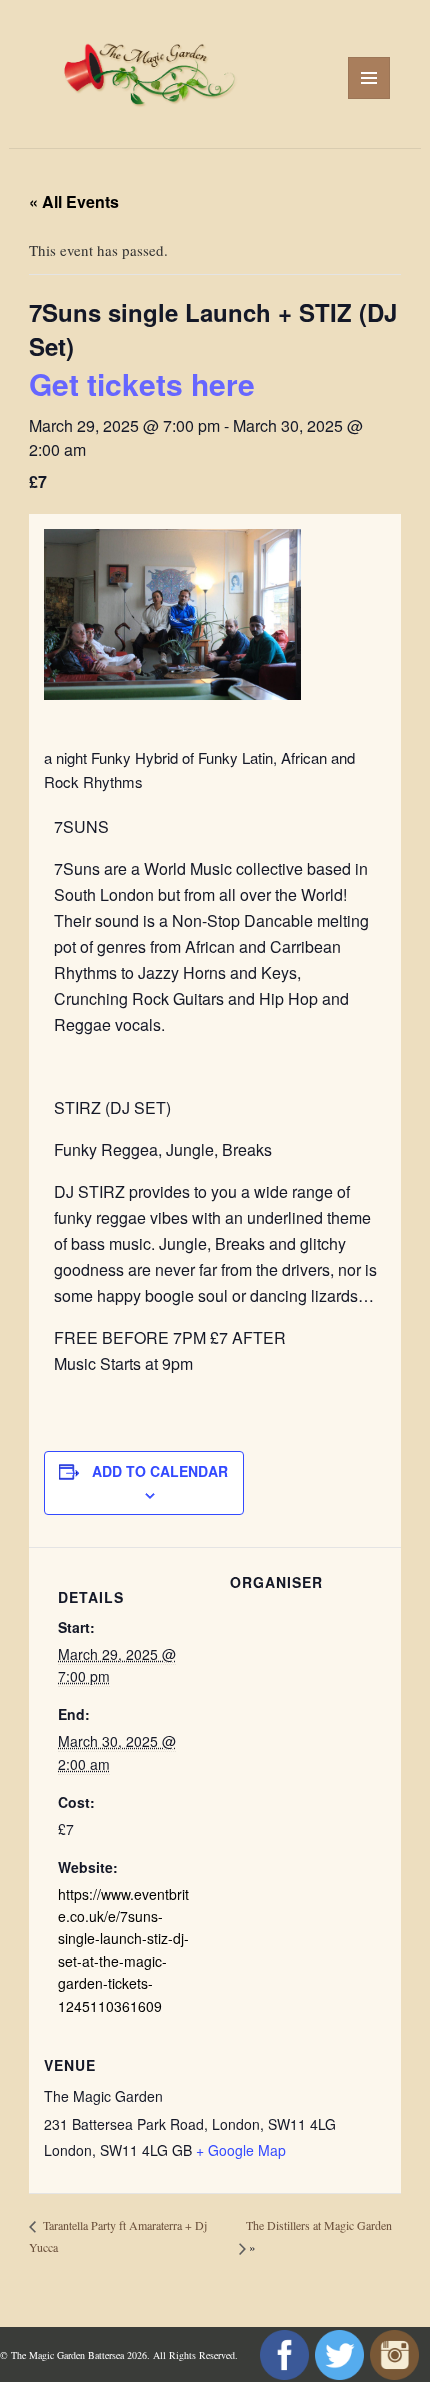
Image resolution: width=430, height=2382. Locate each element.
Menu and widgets (369, 98)
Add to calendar (160, 1471)
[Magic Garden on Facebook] (281, 2354)
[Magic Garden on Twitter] (336, 2354)
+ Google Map (241, 2150)
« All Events (74, 201)
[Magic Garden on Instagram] (391, 2354)
